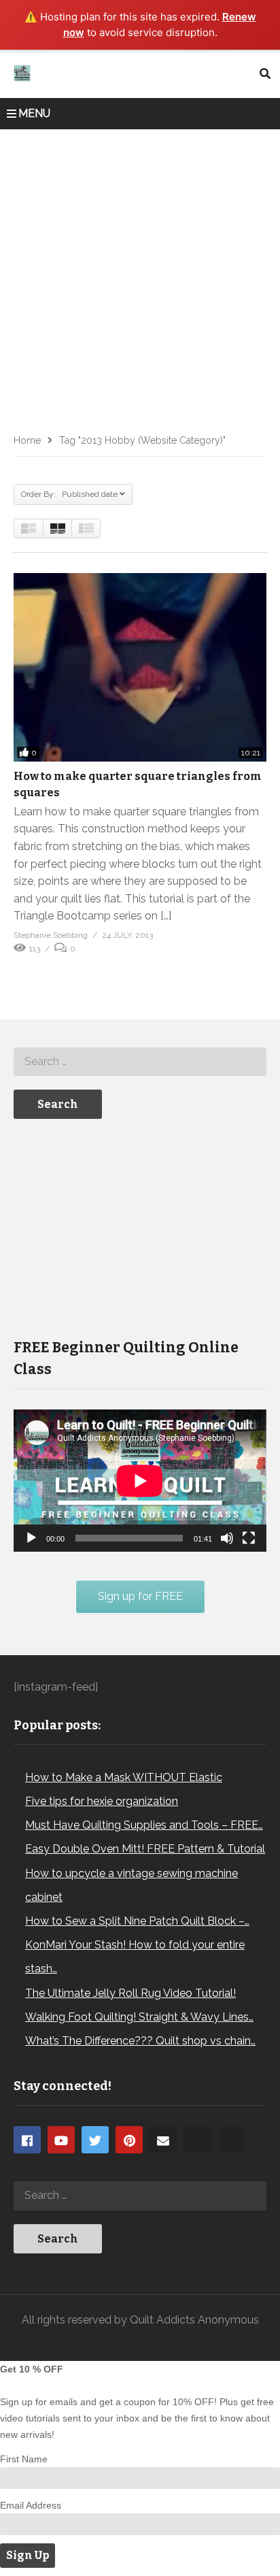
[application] (140, 1481)
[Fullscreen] (249, 1538)
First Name (24, 2459)
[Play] (31, 1538)
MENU (34, 113)
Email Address (31, 2505)
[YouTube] (61, 2140)
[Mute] (227, 1538)
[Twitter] (95, 2140)
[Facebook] (27, 2140)
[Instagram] (197, 2140)
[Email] (163, 2140)
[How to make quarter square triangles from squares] (140, 667)
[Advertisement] (140, 276)
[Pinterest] (129, 2140)
